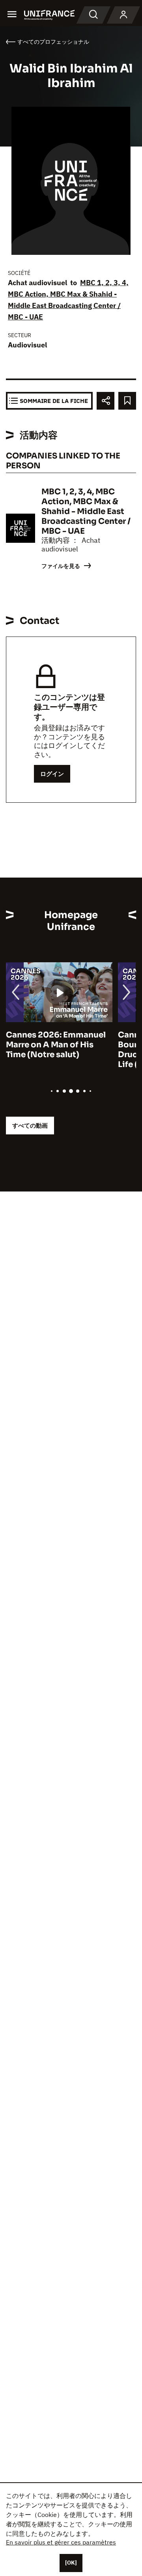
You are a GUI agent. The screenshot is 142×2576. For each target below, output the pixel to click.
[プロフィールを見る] (123, 15)
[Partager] (106, 401)
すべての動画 (30, 1126)
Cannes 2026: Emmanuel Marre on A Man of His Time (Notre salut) (56, 1045)
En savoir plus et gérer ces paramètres (61, 2542)
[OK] (71, 2563)
